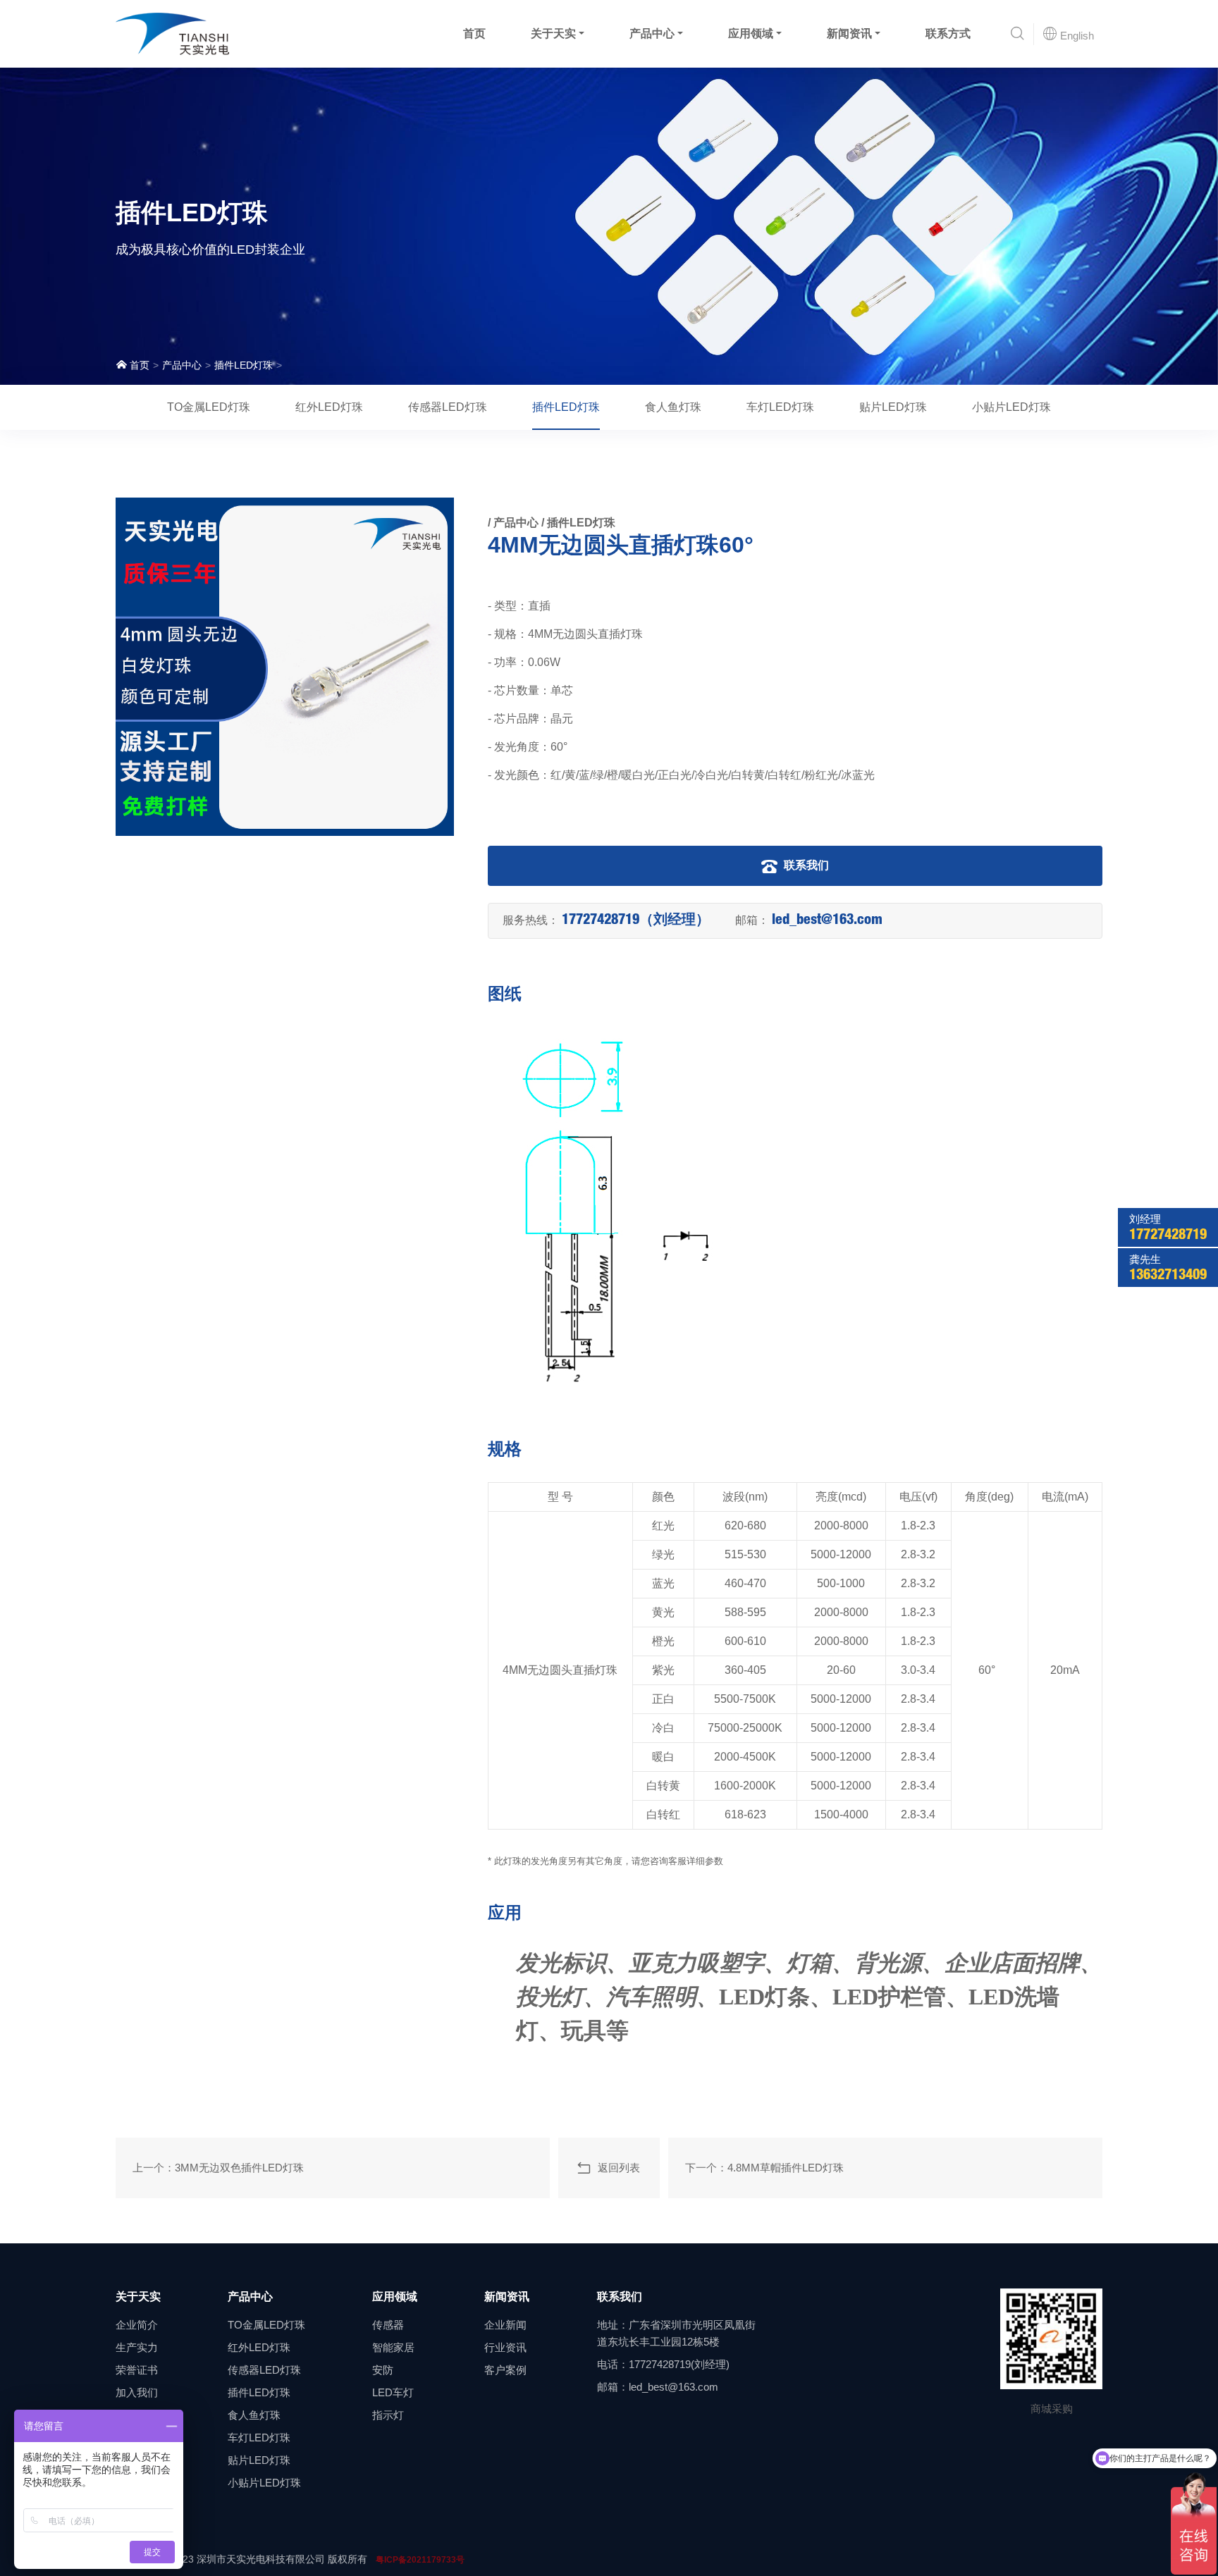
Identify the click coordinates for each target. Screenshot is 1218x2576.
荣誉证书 (137, 2370)
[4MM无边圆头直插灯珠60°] (285, 667)
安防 (383, 2370)
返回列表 (616, 2168)
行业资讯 (505, 2347)
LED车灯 (393, 2392)
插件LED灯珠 (244, 365)
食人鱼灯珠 (673, 407)
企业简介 (137, 2325)
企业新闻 (505, 2325)
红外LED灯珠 (329, 407)
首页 (474, 33)
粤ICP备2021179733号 (420, 2560)
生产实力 (137, 2347)
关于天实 (553, 33)
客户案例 (505, 2370)
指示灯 (388, 2415)
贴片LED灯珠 (893, 407)
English (1076, 36)
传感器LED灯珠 (448, 407)
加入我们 (137, 2392)
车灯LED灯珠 (780, 407)
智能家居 (393, 2347)
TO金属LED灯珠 (209, 407)
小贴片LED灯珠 (1011, 407)
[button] (1017, 34)
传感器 (388, 2325)
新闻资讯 (849, 33)
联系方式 (948, 33)
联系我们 (805, 865)
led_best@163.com (827, 921)
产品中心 (652, 33)
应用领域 (751, 33)
